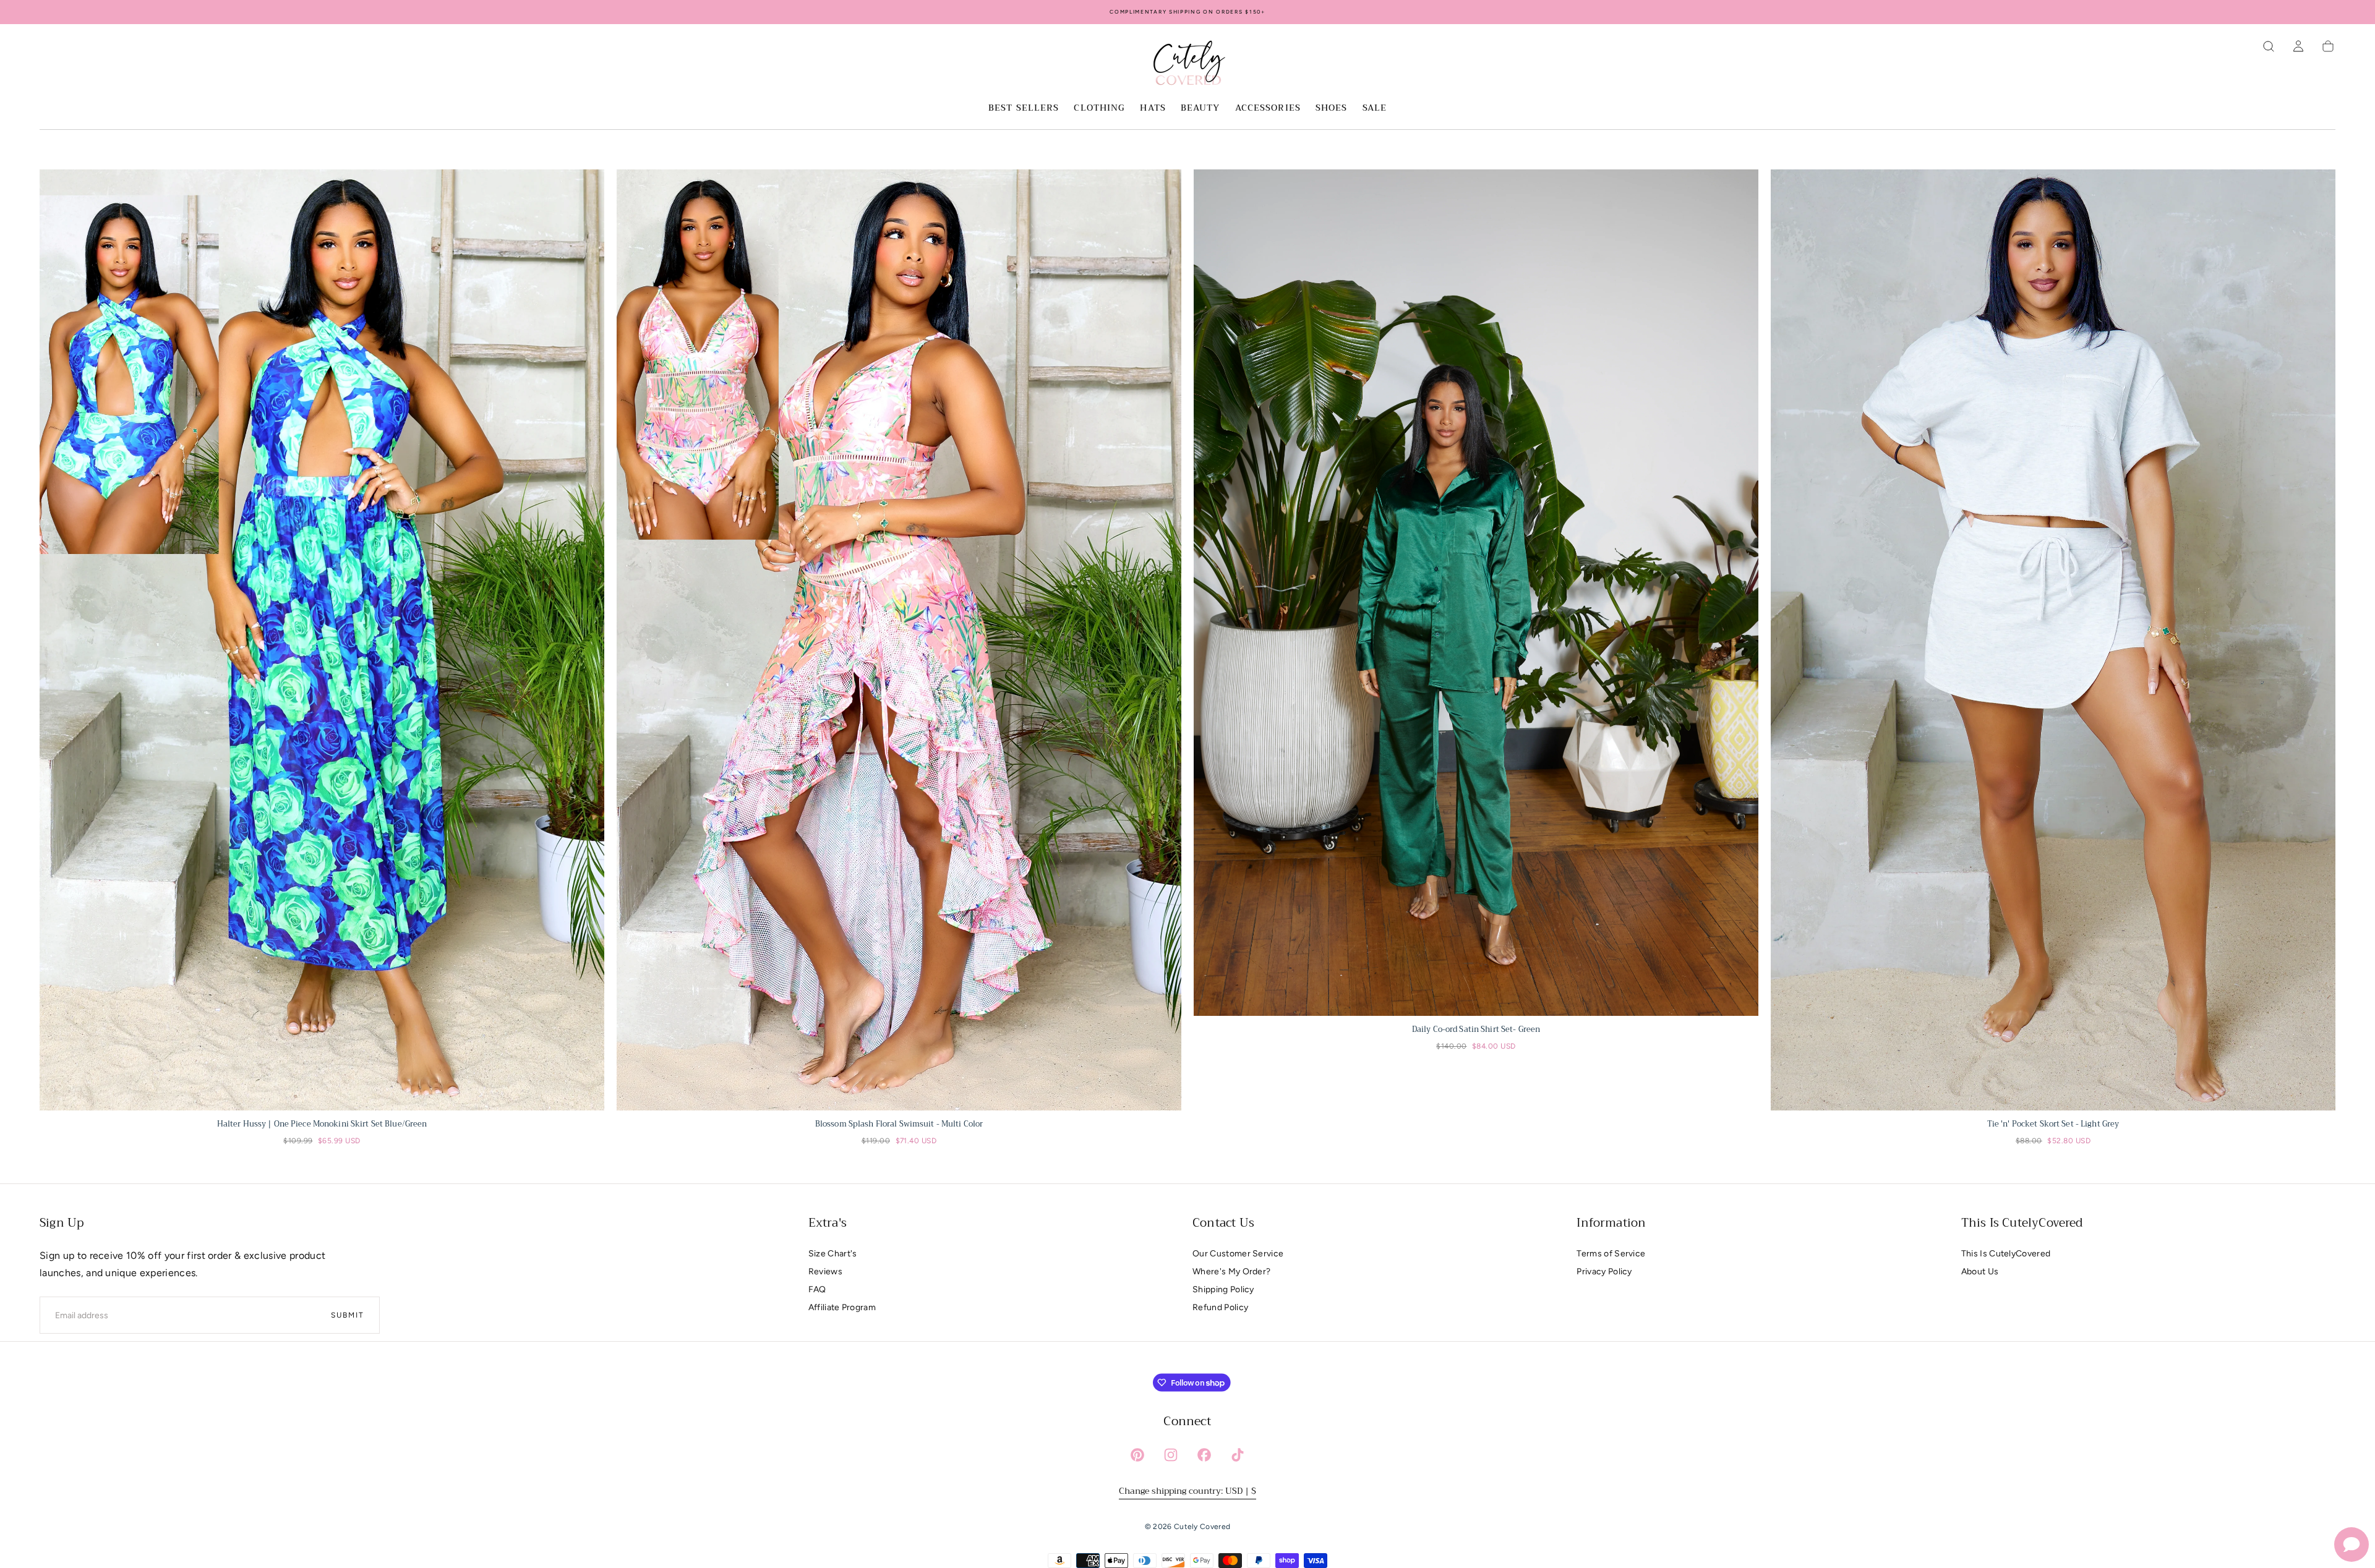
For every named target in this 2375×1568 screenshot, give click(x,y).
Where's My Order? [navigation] (1231, 1272)
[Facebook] (1204, 1455)
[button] (2269, 46)
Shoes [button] (1332, 109)
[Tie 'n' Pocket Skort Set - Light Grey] (2053, 640)
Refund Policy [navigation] (1220, 1307)
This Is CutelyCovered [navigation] (2006, 1254)
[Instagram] (1171, 1455)
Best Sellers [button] (1024, 109)
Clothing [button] (1099, 109)
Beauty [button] (1200, 109)
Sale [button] (1375, 109)
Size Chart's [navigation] (833, 1254)
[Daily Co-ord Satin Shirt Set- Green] (1476, 593)
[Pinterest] (1137, 1455)
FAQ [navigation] (817, 1289)
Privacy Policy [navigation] (1604, 1272)
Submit (348, 1315)
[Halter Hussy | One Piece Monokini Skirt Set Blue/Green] (322, 640)
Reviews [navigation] (825, 1272)
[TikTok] (1238, 1455)
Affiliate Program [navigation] (842, 1307)
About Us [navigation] (1980, 1272)
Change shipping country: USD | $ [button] (1187, 1491)
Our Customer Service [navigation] (1238, 1254)
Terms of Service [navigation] (1611, 1254)
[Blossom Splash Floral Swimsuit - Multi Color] (899, 640)
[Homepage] (1187, 65)
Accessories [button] (1268, 109)
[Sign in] (2298, 46)
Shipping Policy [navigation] (1223, 1289)
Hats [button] (1153, 109)
